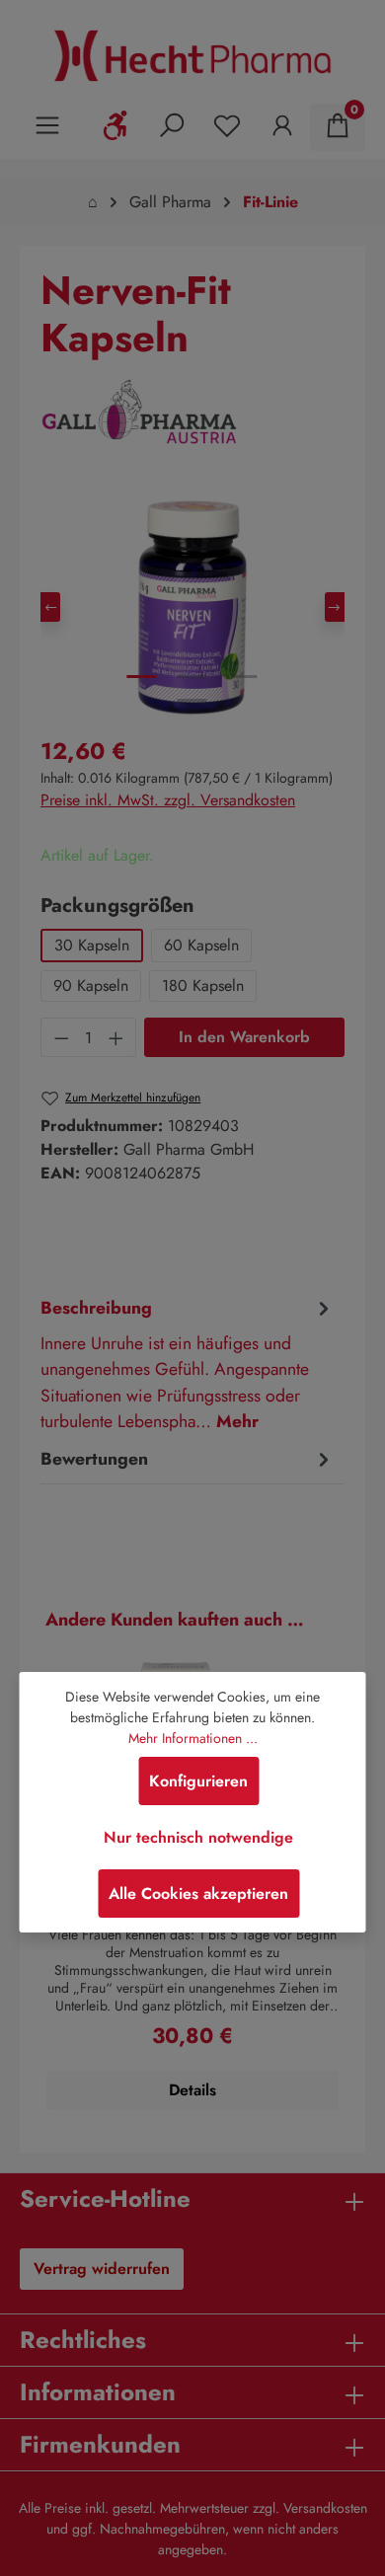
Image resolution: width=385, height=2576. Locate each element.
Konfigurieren (198, 1781)
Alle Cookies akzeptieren (198, 1894)
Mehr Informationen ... (193, 1738)
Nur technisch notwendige (198, 1837)
